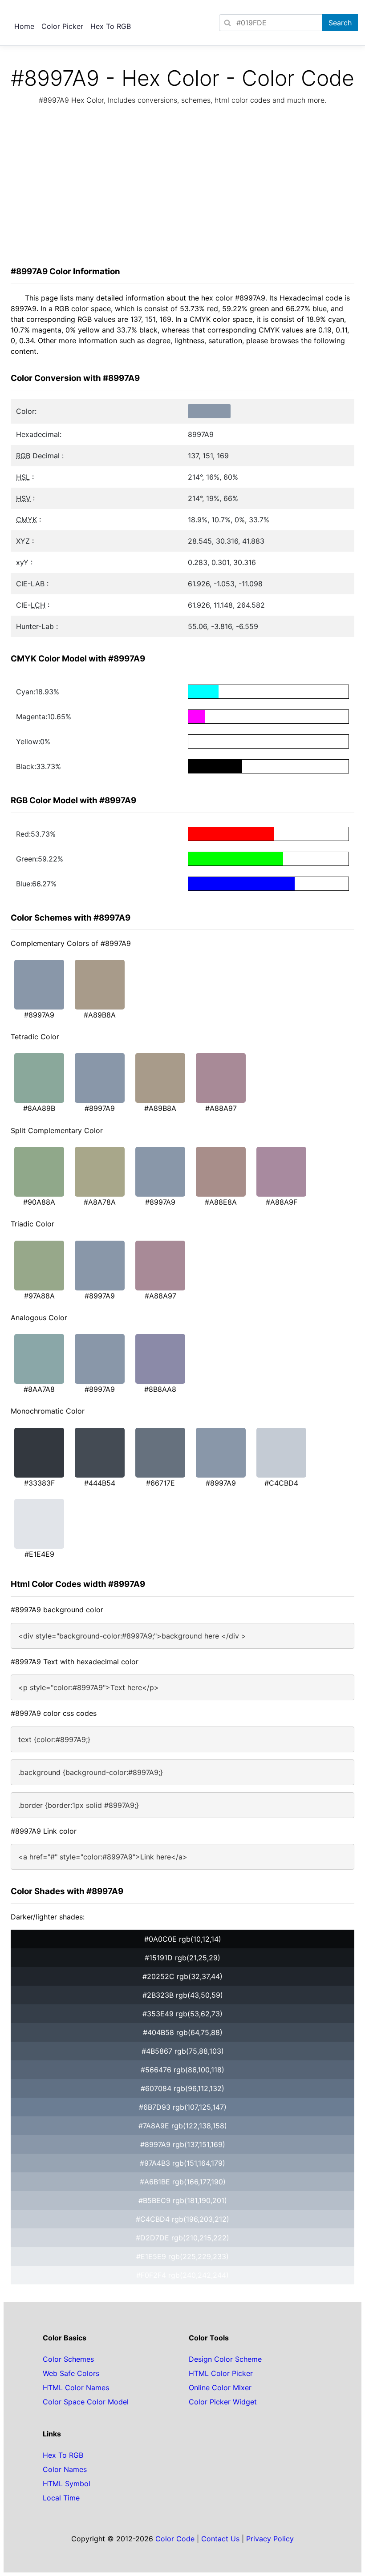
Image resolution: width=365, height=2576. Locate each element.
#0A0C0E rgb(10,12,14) (183, 1939)
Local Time (61, 2498)
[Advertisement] (182, 188)
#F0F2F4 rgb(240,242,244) (182, 2275)
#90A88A (39, 1202)
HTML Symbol (67, 2484)
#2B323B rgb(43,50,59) (183, 1995)
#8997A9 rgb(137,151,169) (183, 2144)
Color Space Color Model (86, 2402)
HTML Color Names (76, 2388)
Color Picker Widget (223, 2402)
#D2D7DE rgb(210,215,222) (182, 2238)
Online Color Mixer (220, 2388)
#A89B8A (100, 1015)
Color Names (65, 2469)
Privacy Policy (270, 2539)
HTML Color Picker (221, 2373)
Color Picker (62, 26)
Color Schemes (68, 2359)
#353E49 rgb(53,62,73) (182, 2014)
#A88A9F (282, 1202)
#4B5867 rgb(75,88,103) (183, 2051)
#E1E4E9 (39, 1554)
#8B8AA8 (160, 1389)
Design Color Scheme (225, 2359)
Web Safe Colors (71, 2373)
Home (24, 26)
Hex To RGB (111, 26)
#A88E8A (221, 1202)
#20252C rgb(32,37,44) (182, 1976)
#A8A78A (100, 1202)
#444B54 (100, 1483)
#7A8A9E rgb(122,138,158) (183, 2126)
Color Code (175, 2539)
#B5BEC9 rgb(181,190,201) (183, 2200)
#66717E (160, 1483)
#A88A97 (221, 1108)
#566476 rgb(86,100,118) (182, 2070)
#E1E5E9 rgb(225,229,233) (182, 2256)
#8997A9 (39, 1015)
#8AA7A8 (39, 1389)
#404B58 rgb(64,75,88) (183, 2032)
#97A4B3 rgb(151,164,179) (182, 2163)
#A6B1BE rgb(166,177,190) (183, 2182)
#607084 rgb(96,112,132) (182, 2088)
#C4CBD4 (281, 1483)
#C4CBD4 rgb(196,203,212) (182, 2219)
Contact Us (220, 2539)
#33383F (39, 1483)
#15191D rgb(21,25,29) (182, 1958)
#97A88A (39, 1296)
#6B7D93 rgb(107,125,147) (183, 2107)
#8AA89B (39, 1108)
